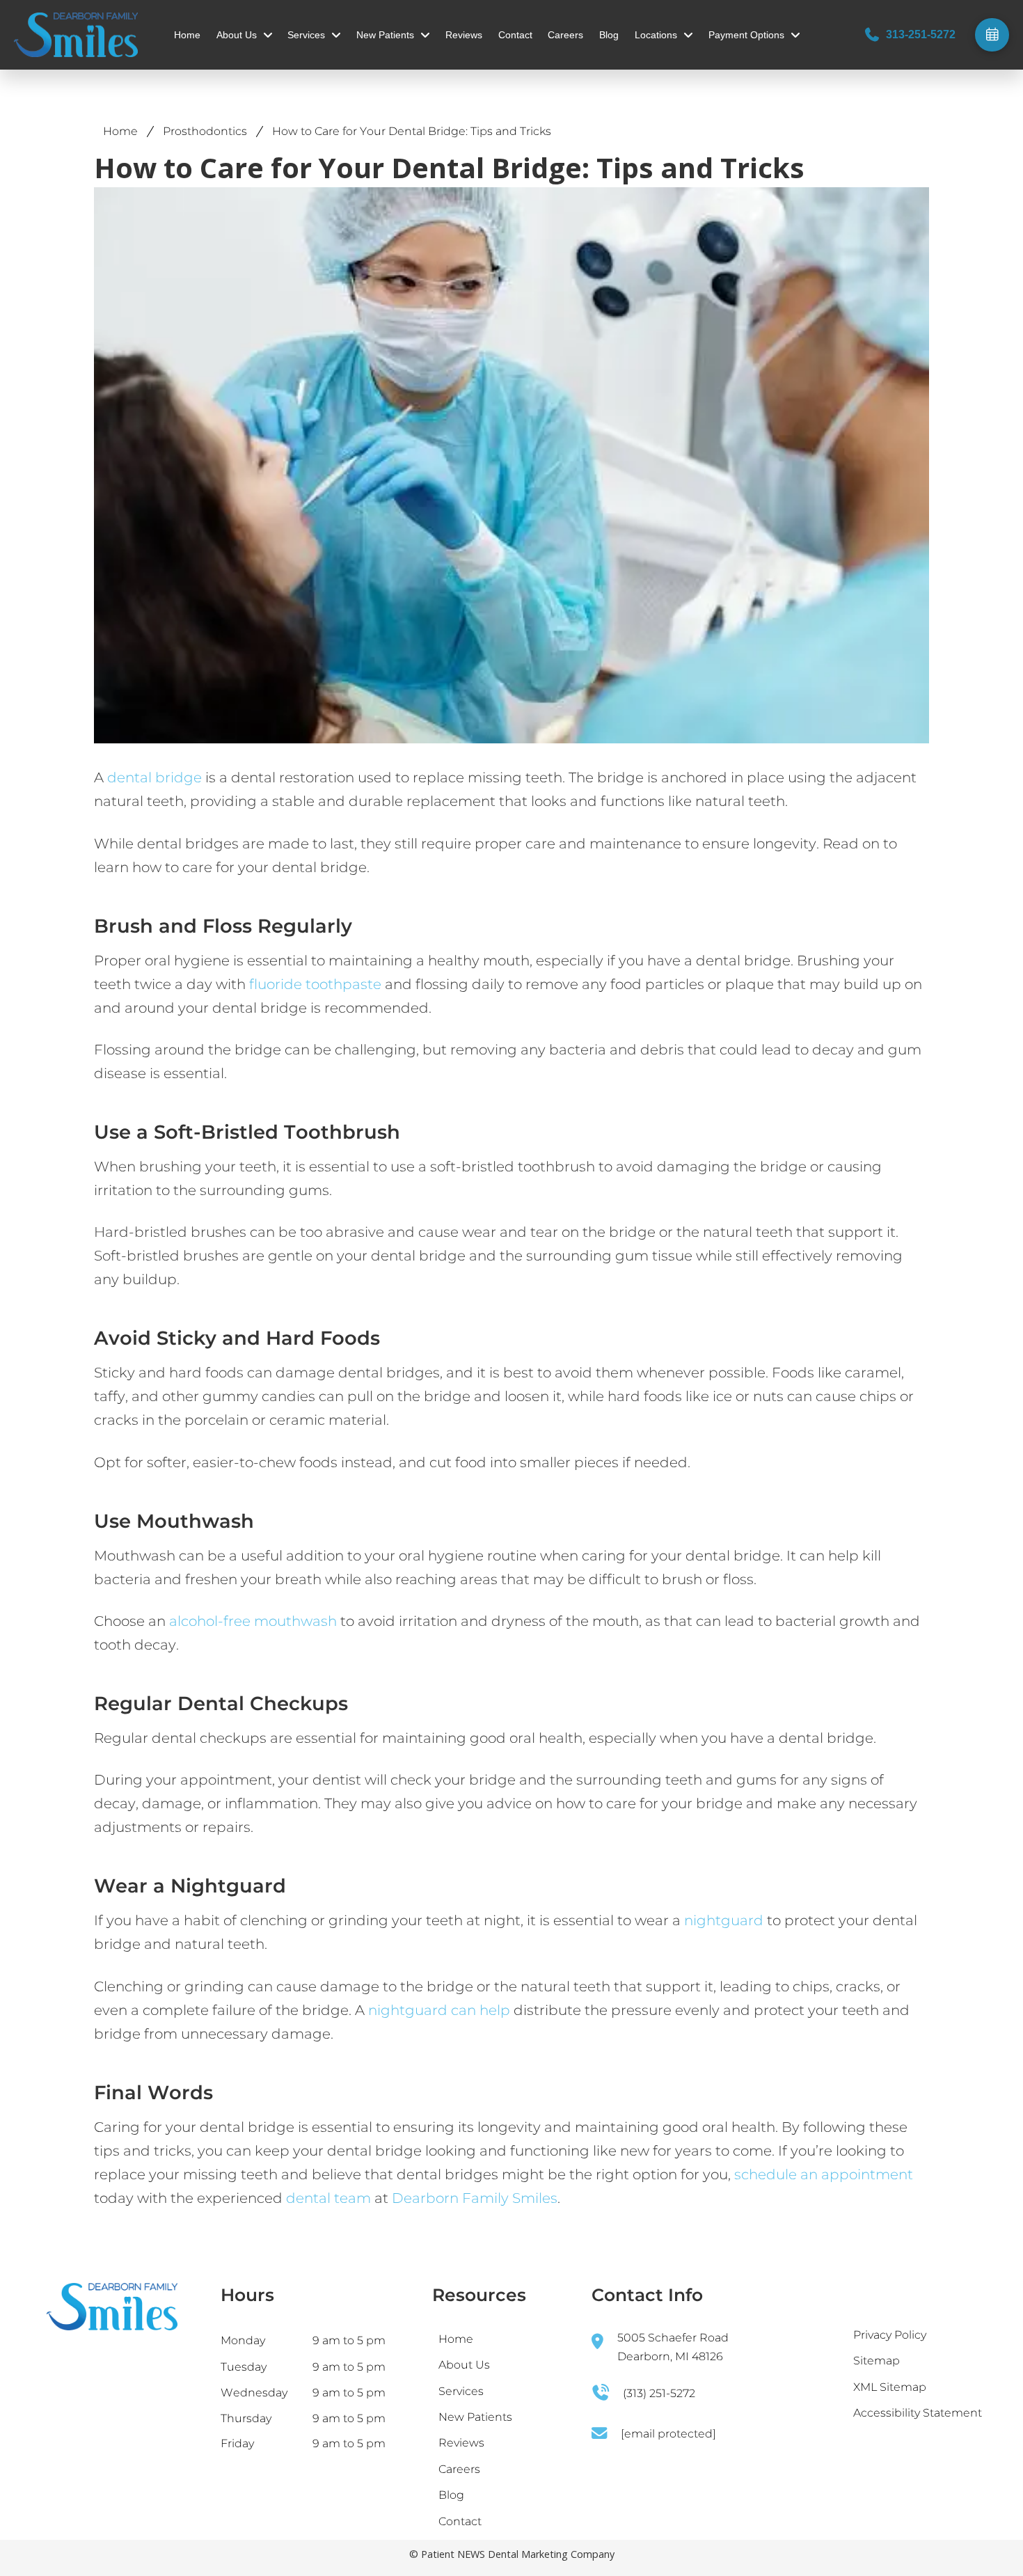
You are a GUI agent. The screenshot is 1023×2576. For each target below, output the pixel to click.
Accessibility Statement (918, 2413)
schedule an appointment (824, 2174)
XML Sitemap (890, 2387)
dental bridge (154, 777)
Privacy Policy (890, 2335)
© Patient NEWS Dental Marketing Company (512, 2554)
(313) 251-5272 (659, 2393)
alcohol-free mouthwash (253, 1621)
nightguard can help (439, 2010)
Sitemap (877, 2361)
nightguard (724, 1920)
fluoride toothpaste (314, 984)
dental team (328, 2198)
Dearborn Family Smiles (475, 2198)
